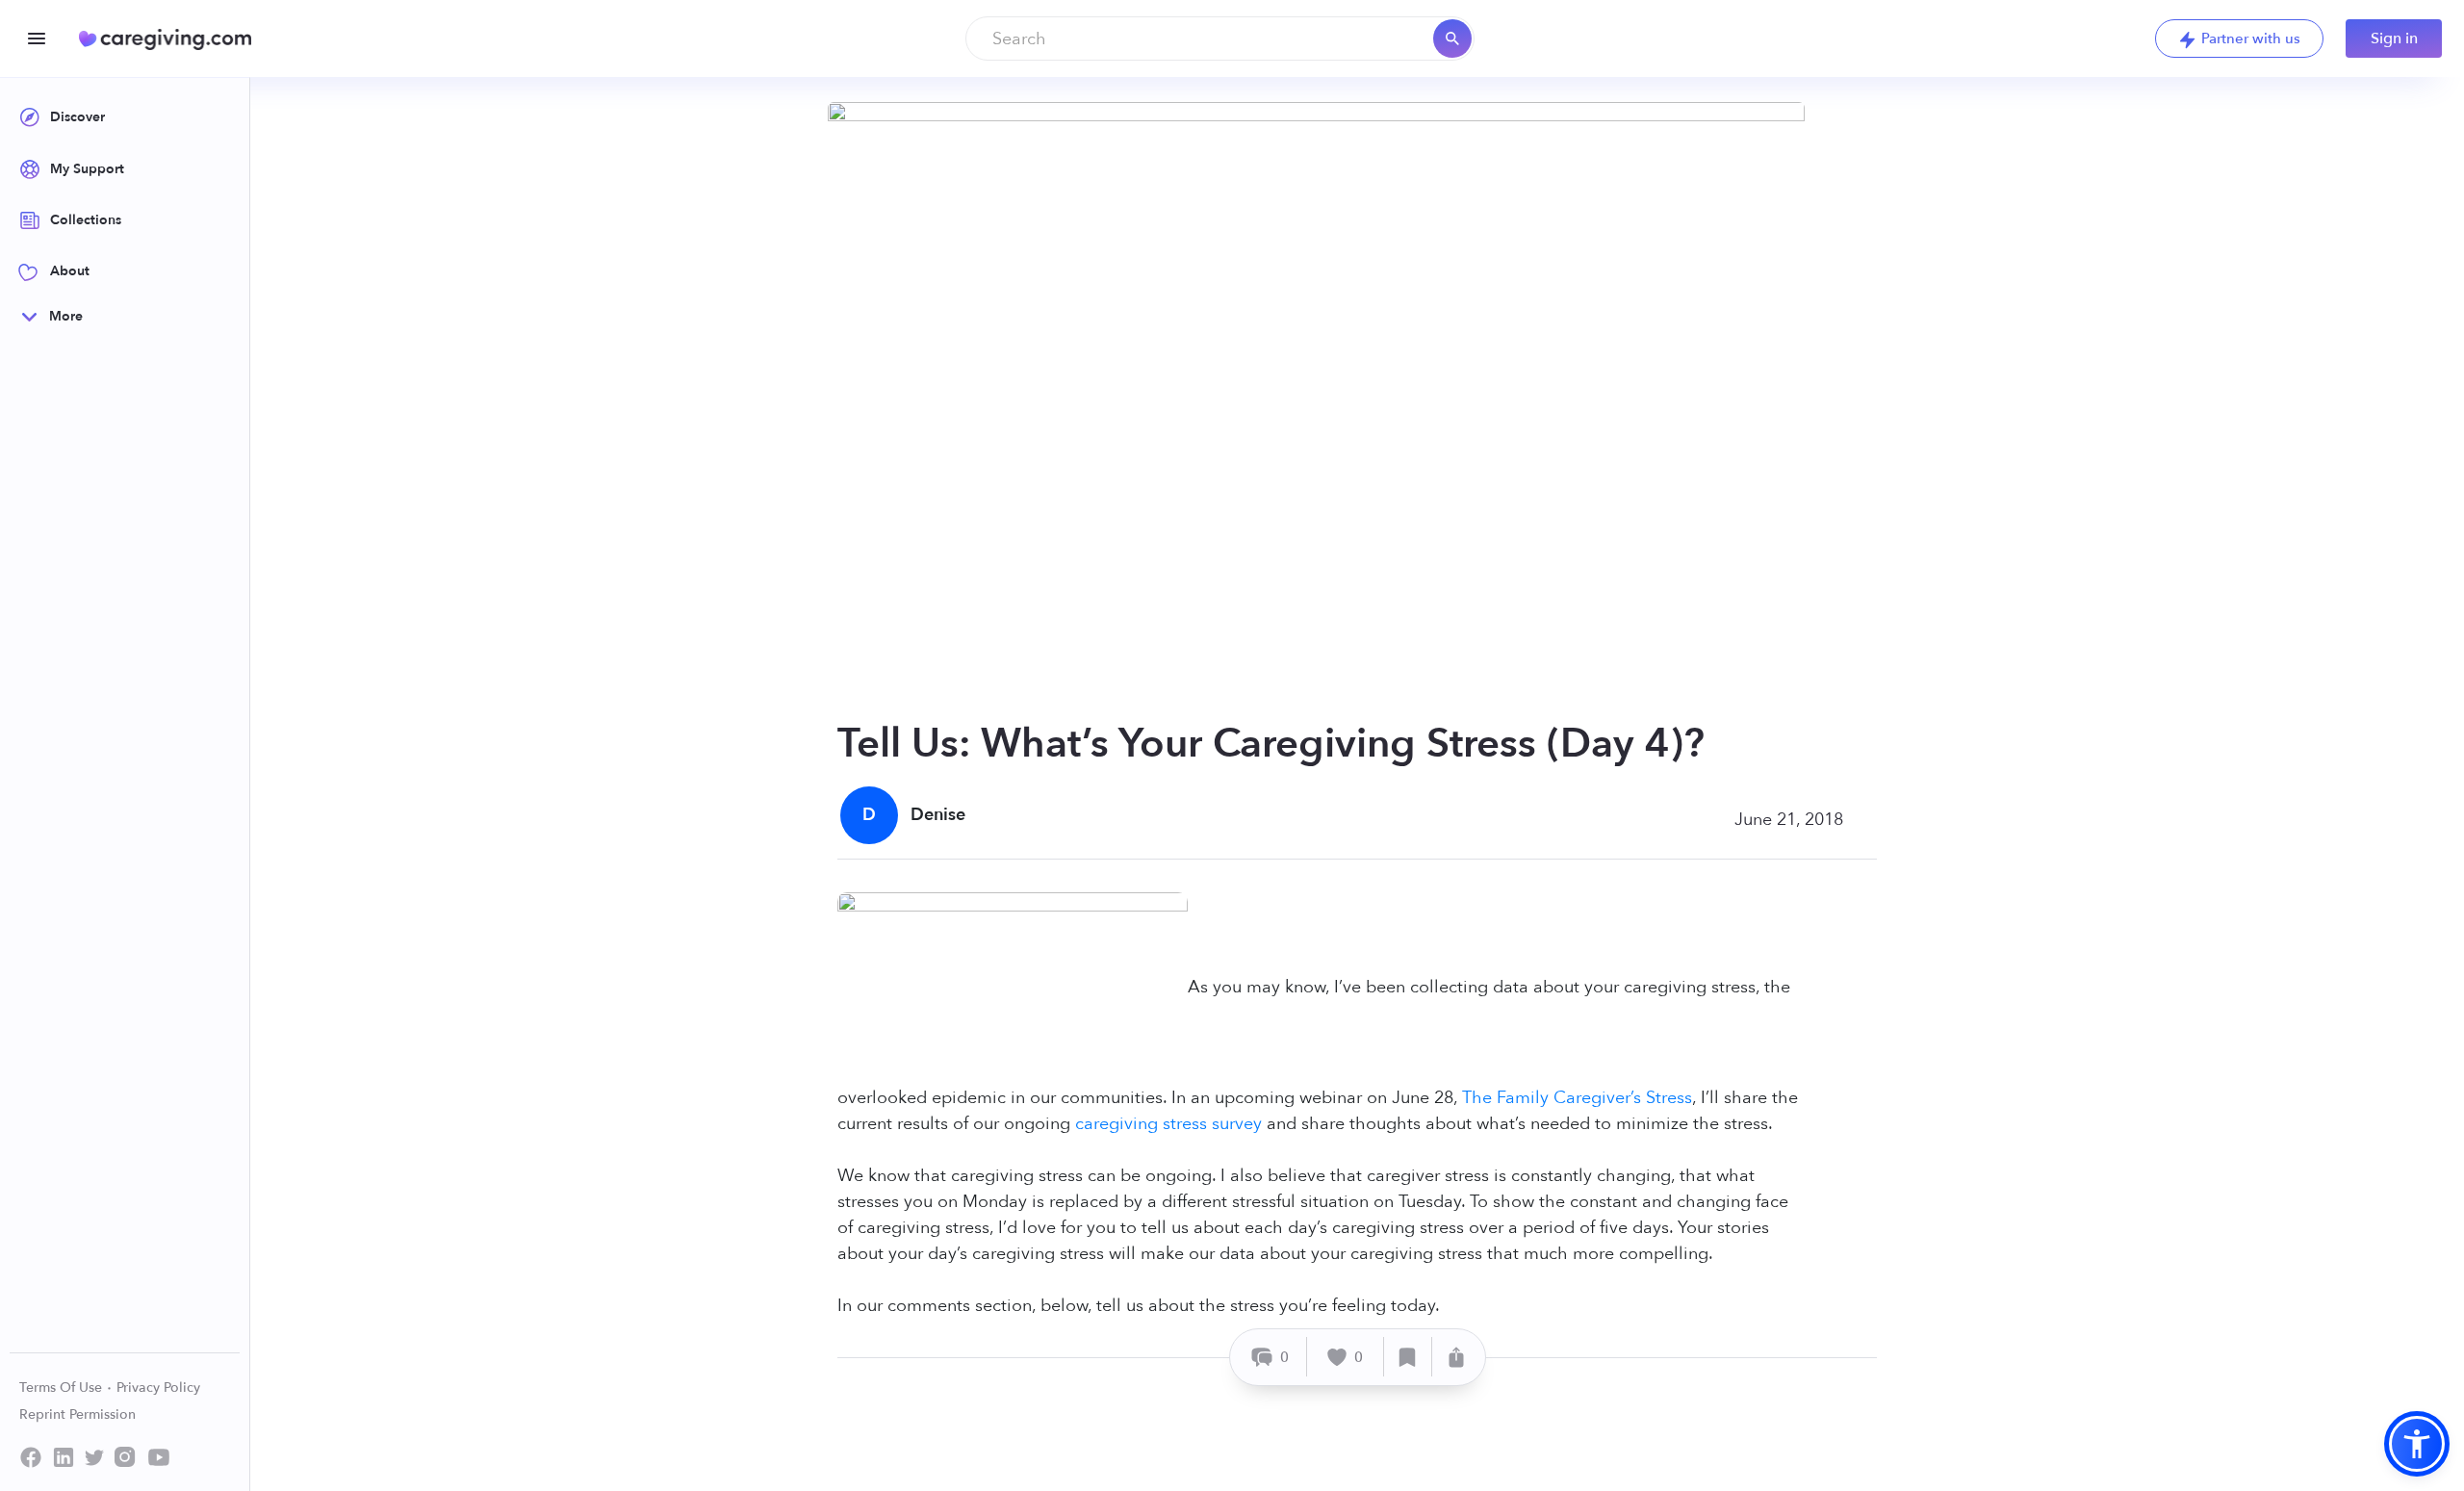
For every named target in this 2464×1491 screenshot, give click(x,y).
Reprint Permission (77, 1414)
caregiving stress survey (1168, 1124)
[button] (2417, 1444)
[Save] (1408, 1357)
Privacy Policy (158, 1388)
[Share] (1456, 1357)
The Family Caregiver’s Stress (1577, 1098)
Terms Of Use (63, 1388)
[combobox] (1220, 39)
